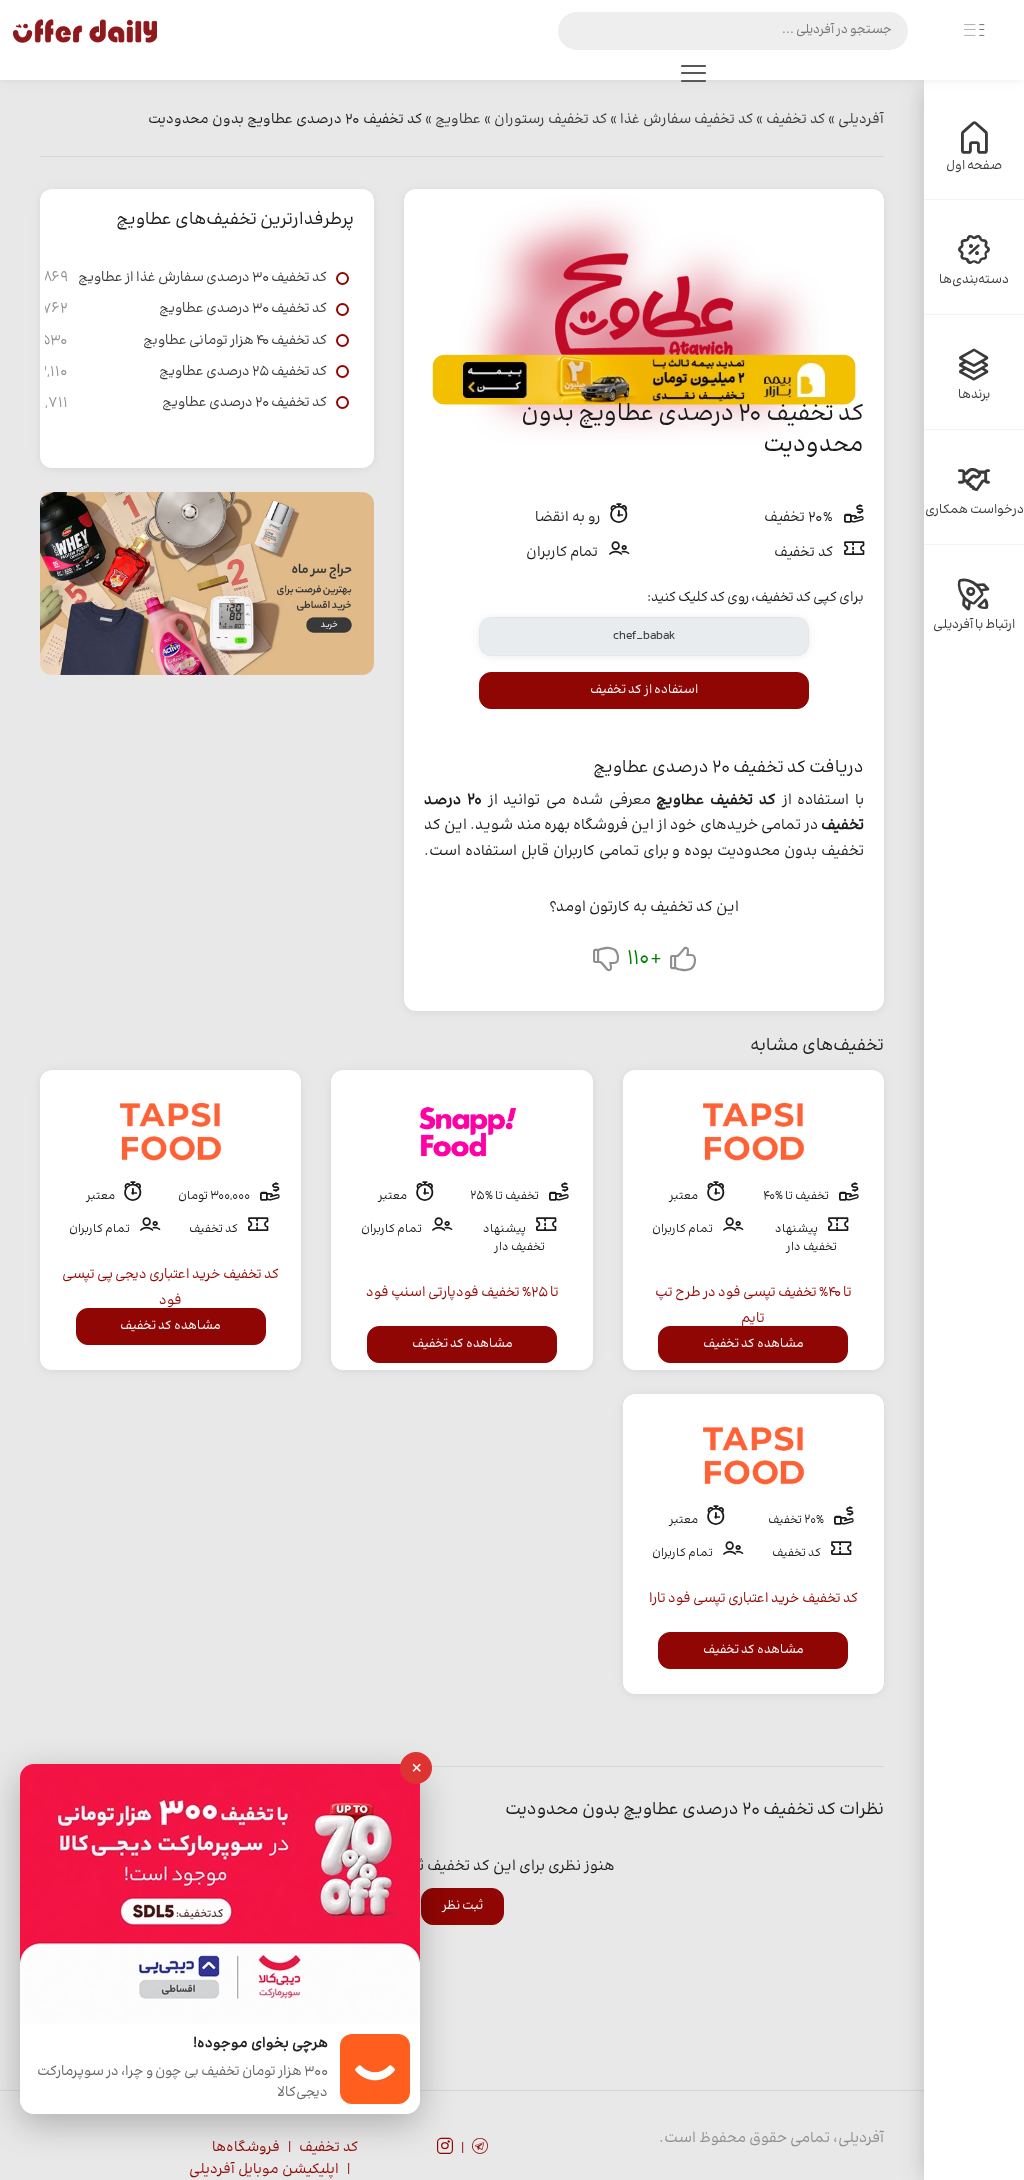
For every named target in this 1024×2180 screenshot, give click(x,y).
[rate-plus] (683, 963)
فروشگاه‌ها (246, 2148)
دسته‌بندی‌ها (974, 280)
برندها (974, 395)
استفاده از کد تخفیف (644, 690)
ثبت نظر (462, 1906)
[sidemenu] (974, 31)
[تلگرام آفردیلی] (480, 2149)
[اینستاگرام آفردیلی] (445, 2149)
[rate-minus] (606, 963)
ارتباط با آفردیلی (974, 625)
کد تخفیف (328, 2148)
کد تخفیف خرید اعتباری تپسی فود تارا (753, 1599)
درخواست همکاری (974, 510)
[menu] (693, 78)
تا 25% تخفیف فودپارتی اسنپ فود (462, 1293)
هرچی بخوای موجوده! (260, 2044)
